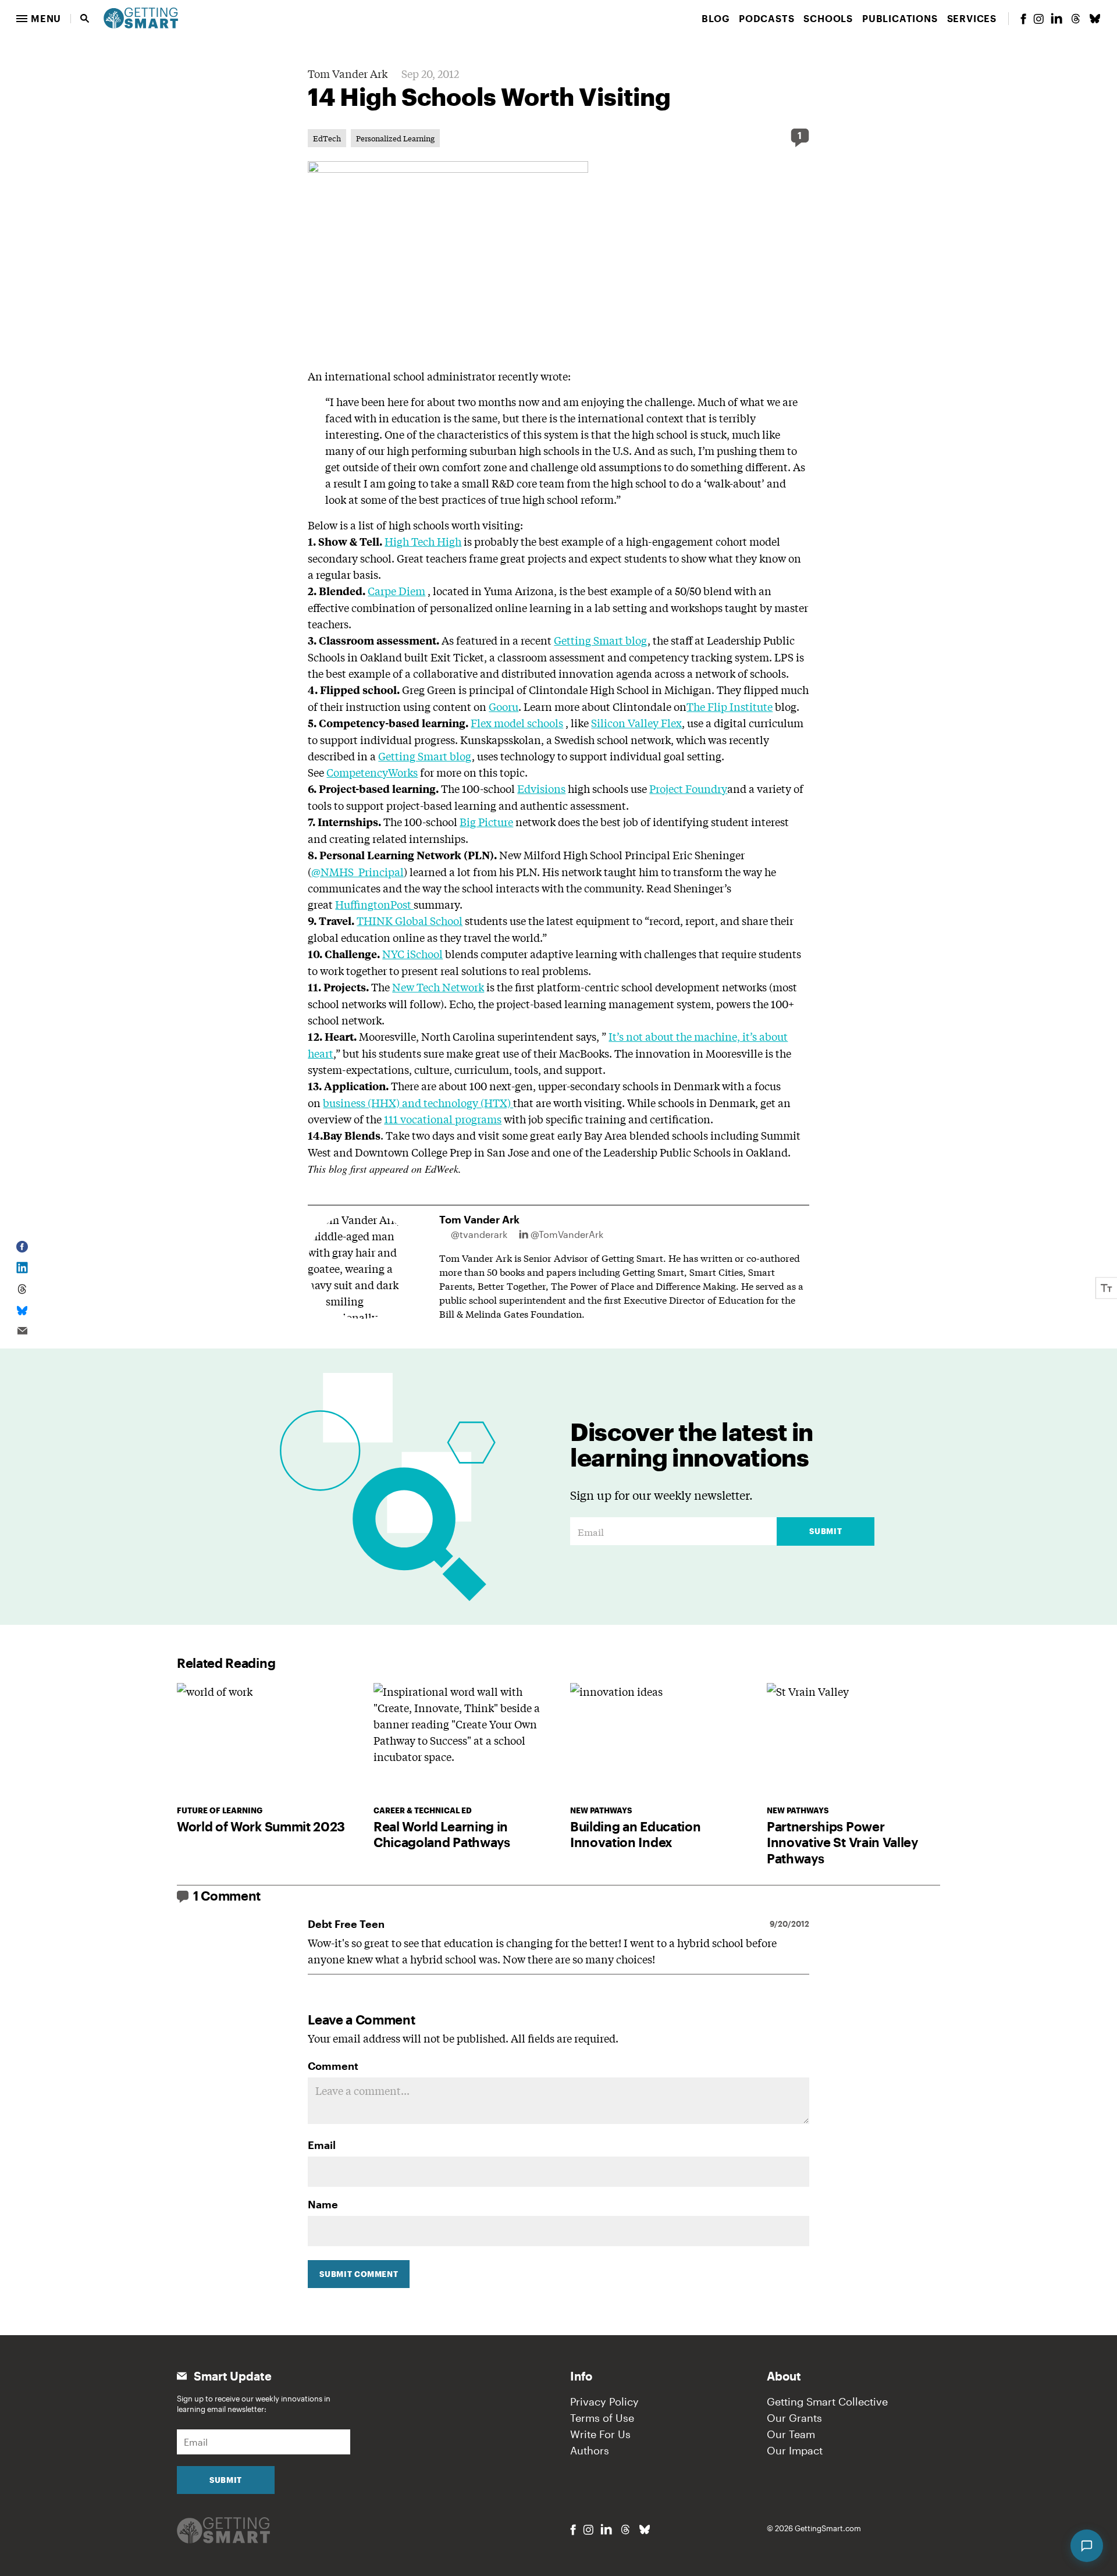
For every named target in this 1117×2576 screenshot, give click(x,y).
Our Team (791, 2434)
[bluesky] (1095, 19)
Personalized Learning (395, 138)
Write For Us (600, 2434)
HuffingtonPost (374, 904)
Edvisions (541, 788)
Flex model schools (517, 723)
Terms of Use (602, 2418)
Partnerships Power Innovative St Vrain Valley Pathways (842, 1842)
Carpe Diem (396, 590)
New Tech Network (438, 987)
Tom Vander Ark (348, 73)
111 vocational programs (443, 1119)
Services (972, 18)
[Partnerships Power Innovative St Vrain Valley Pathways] (853, 1741)
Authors (590, 2450)
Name (323, 2204)
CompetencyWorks (372, 772)
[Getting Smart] (141, 17)
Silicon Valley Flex (636, 723)
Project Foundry (688, 788)
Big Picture (486, 821)
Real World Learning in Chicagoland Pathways (442, 1834)
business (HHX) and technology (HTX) (418, 1102)
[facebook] (1023, 19)
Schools (828, 18)
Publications (900, 18)
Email (322, 2145)
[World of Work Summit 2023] (264, 1741)
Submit (826, 1531)
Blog (716, 18)
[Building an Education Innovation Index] (657, 1741)
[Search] (85, 19)
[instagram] (1038, 19)
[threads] (1076, 19)
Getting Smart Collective (827, 2401)
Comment (333, 2066)
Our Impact (795, 2450)
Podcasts (766, 18)
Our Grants (794, 2418)
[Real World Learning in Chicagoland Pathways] (460, 1741)
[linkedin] (1056, 18)
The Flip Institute (730, 706)
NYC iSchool (412, 953)
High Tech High (423, 541)
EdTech (327, 138)
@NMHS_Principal (357, 871)
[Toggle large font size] (1107, 1288)
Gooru (504, 706)
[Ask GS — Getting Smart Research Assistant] (1087, 2546)
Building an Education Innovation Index (635, 1834)
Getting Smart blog (601, 640)
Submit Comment (359, 2274)
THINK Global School (410, 920)
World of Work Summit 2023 (261, 1826)
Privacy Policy (604, 2401)
